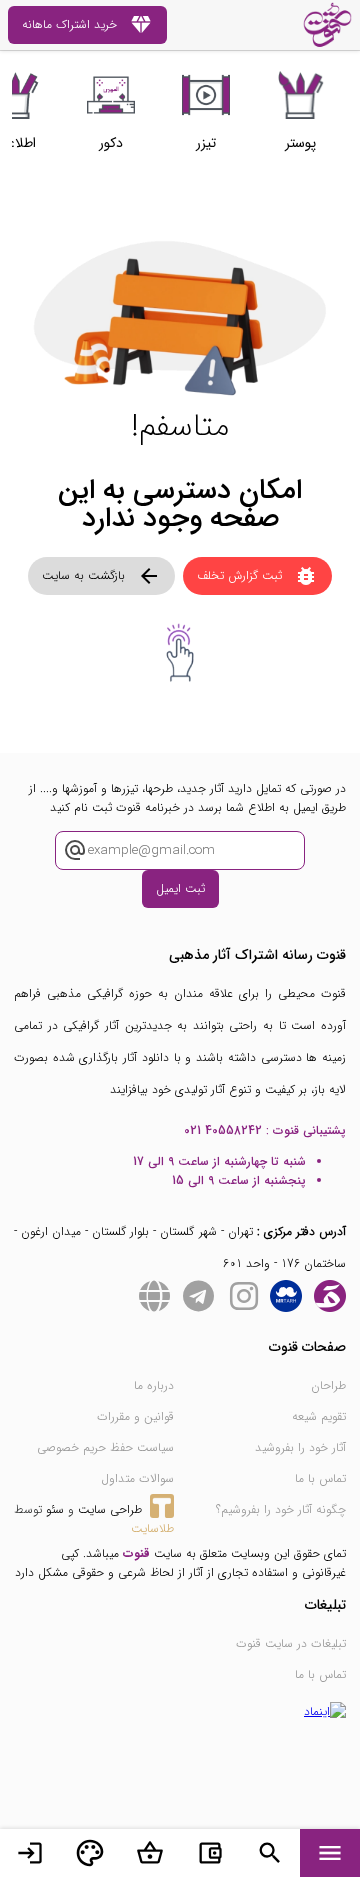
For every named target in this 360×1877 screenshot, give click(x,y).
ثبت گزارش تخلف (257, 576)
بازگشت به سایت (101, 576)
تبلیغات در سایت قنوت (291, 1643)
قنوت (136, 1553)
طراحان (328, 1385)
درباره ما (154, 1385)
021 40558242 (223, 1130)
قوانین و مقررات (135, 1416)
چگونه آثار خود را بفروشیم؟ (281, 1509)
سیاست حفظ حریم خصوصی (105, 1447)
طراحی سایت (110, 1509)
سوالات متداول (137, 1478)
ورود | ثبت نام (30, 1853)
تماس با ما (320, 1478)
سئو (55, 1509)
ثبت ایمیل (180, 888)
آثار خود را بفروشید (300, 1447)
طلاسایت (152, 1528)
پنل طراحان (90, 1853)
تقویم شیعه (319, 1416)
